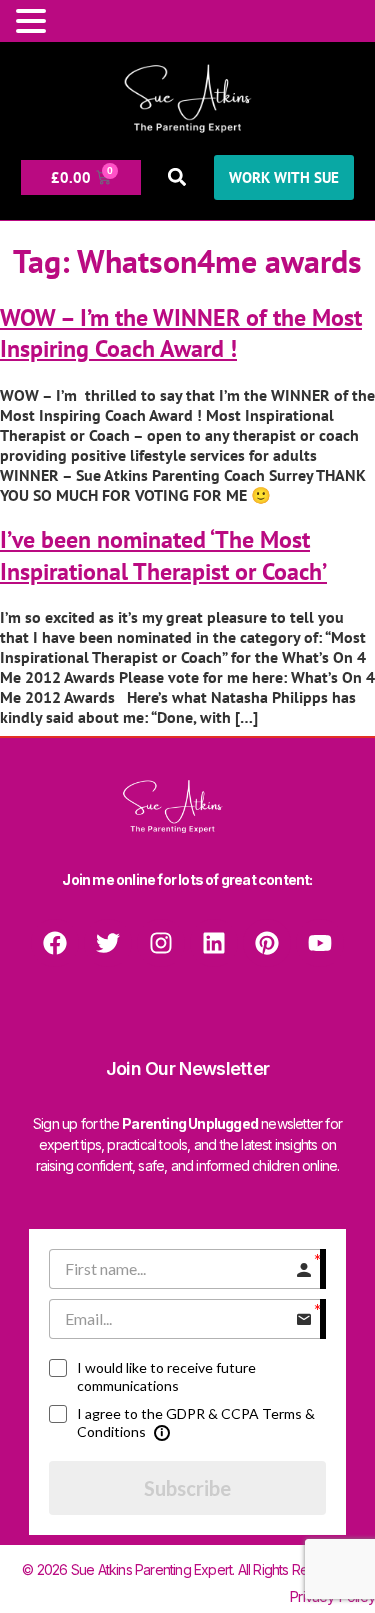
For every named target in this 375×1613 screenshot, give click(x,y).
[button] (177, 177)
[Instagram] (161, 943)
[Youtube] (320, 943)
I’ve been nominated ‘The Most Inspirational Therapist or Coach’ (163, 555)
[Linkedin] (214, 943)
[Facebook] (55, 943)
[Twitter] (108, 943)
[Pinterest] (267, 943)
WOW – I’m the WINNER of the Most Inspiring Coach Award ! (181, 333)
